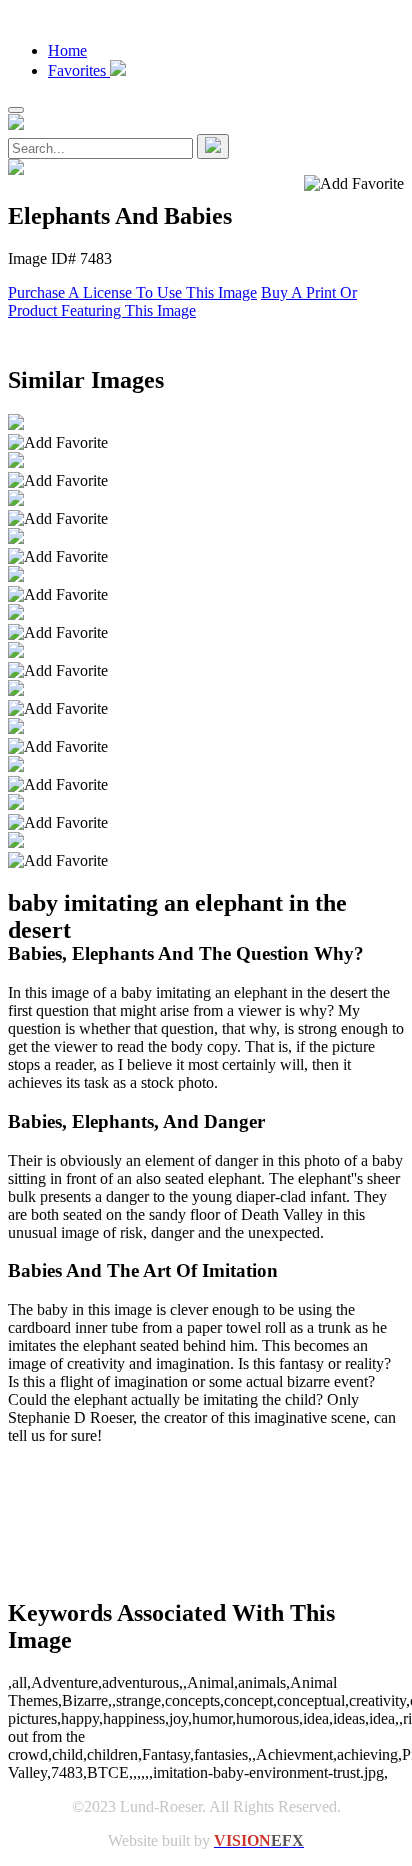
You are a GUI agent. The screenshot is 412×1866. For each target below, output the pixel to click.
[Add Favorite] (58, 443)
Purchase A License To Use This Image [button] (132, 292)
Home (67, 50)
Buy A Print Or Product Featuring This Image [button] (182, 301)
